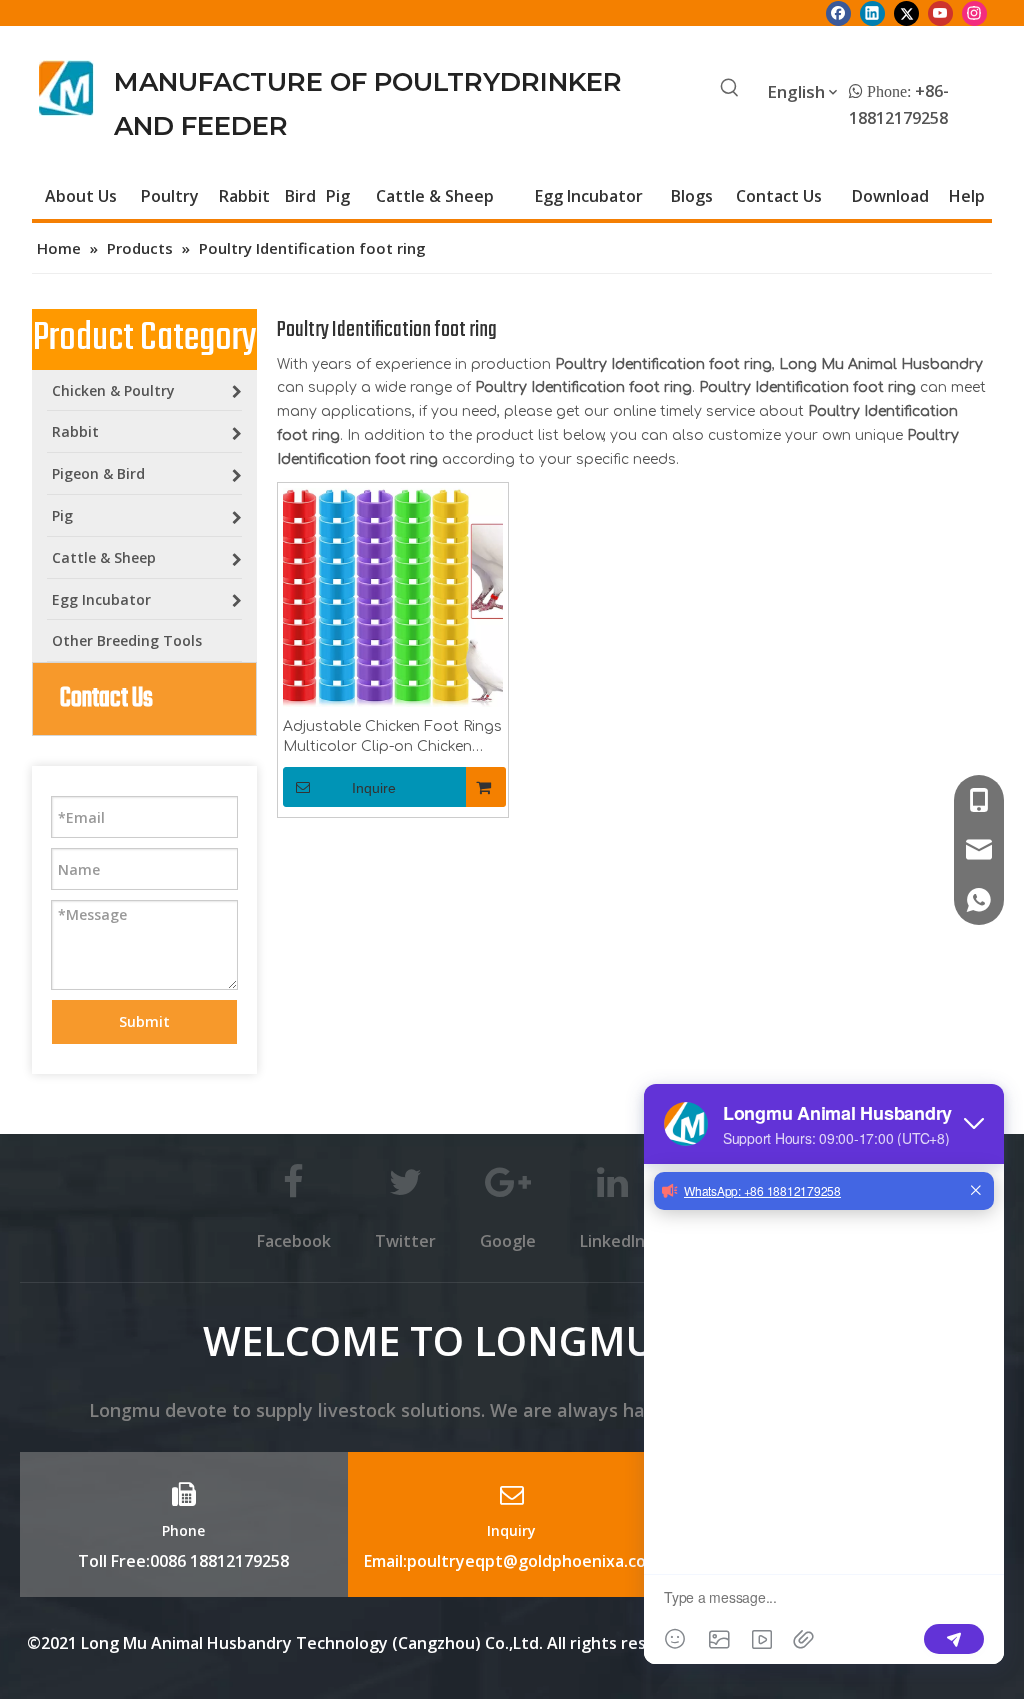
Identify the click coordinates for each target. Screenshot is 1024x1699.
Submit (144, 1021)
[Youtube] (940, 13)
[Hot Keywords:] (730, 89)
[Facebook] (838, 13)
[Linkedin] (872, 13)
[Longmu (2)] (66, 88)
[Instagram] (974, 13)
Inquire (374, 788)
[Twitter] (906, 13)
